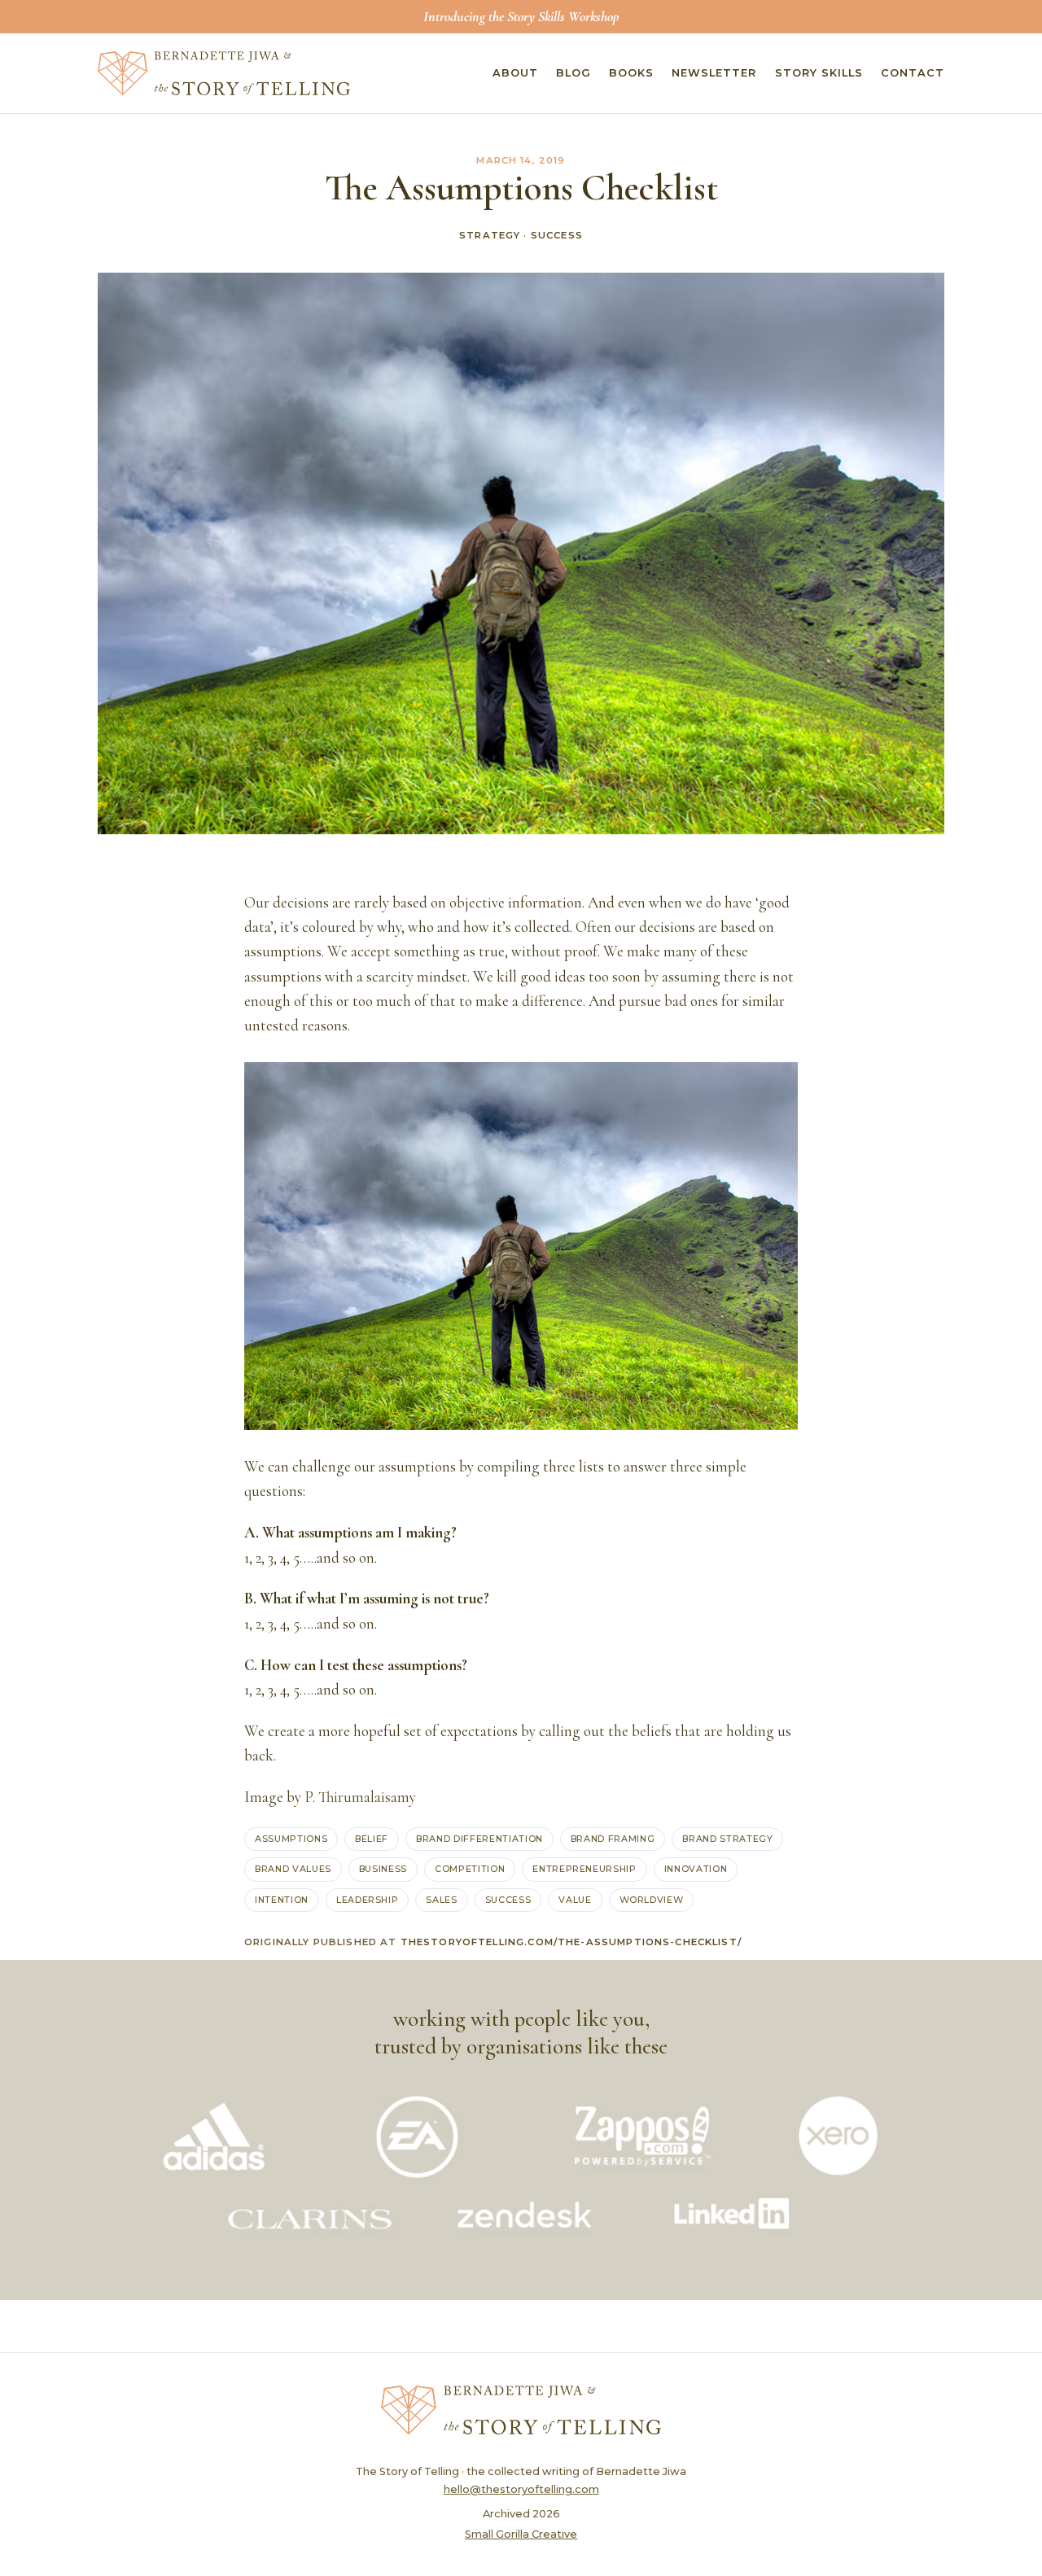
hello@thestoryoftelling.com (521, 2489)
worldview (652, 1900)
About (515, 73)
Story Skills (819, 73)
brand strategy (727, 1839)
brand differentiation (479, 1839)
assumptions (291, 1839)
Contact (913, 73)
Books (631, 73)
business (383, 1869)
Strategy (490, 235)
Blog (574, 73)
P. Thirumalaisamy (360, 1797)
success (508, 1900)
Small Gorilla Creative (521, 2534)
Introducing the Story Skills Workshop (521, 16)
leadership (368, 1900)
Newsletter (714, 73)
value (575, 1900)
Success (557, 235)
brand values (293, 1869)
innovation (696, 1869)
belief (372, 1839)
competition (470, 1869)
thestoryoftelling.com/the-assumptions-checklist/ (571, 1942)
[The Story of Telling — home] (224, 73)
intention (282, 1900)
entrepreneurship (584, 1869)
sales (441, 1900)
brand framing (613, 1839)
